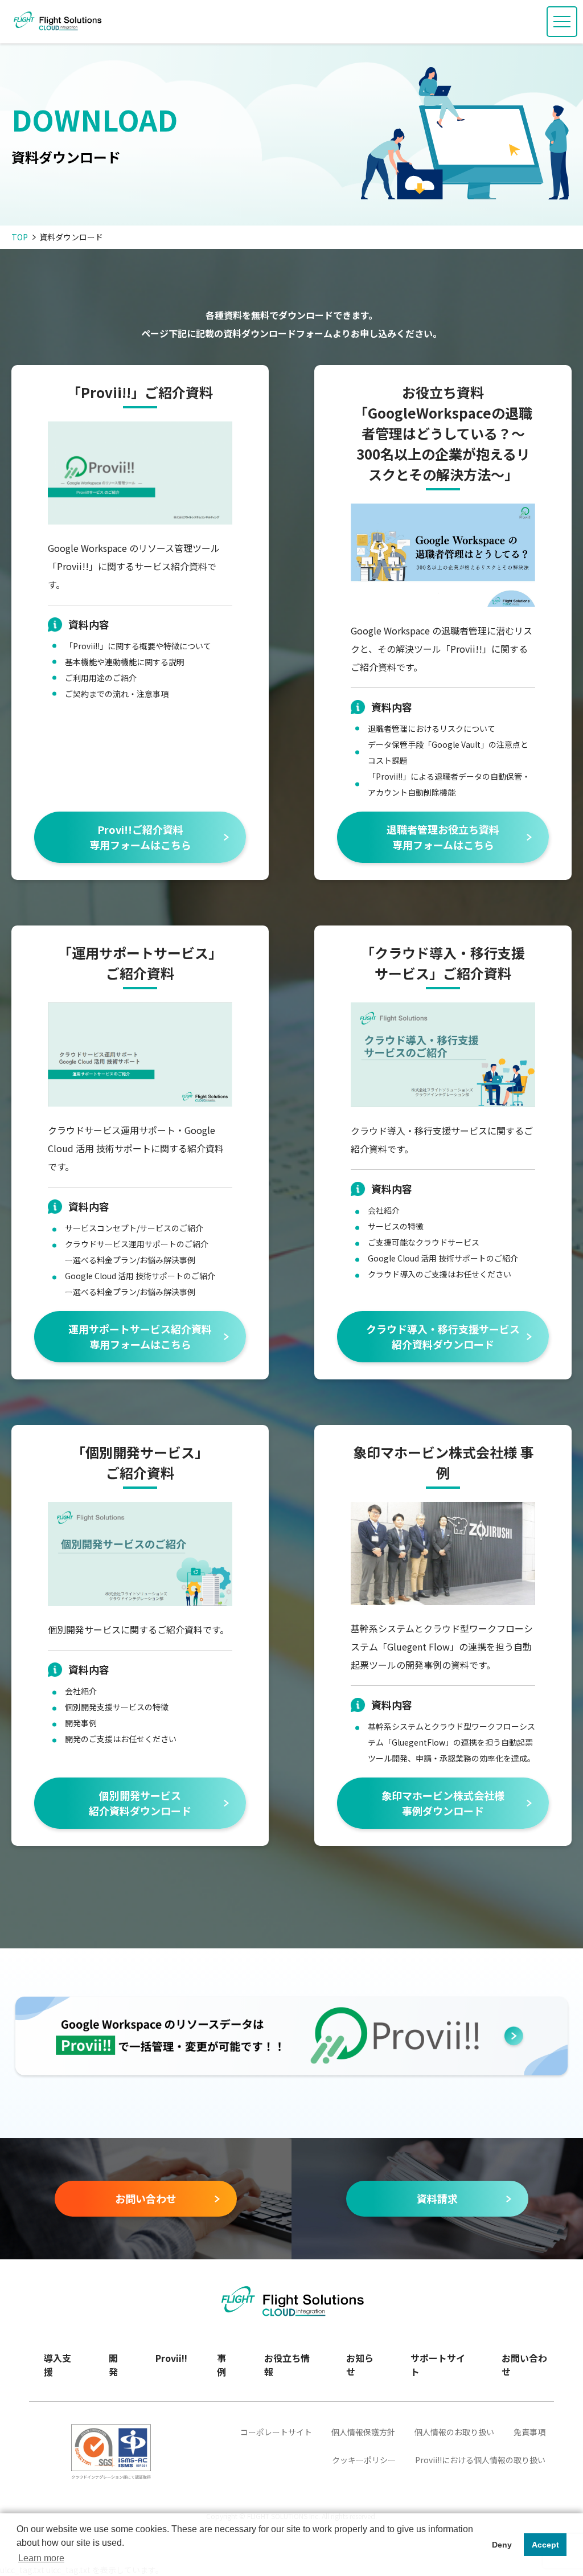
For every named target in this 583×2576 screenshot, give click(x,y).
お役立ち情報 (287, 2365)
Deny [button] (502, 2545)
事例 (221, 2365)
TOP (20, 237)
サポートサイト (438, 2365)
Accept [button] (545, 2545)
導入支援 (58, 2365)
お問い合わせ (146, 2198)
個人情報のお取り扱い (454, 2432)
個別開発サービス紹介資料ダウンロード (140, 1803)
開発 (113, 2365)
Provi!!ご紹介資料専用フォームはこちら (140, 837)
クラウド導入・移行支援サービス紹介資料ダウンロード (443, 1336)
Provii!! (171, 2358)
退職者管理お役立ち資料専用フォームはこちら (443, 837)
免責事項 (529, 2432)
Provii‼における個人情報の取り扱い (480, 2460)
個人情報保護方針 (363, 2432)
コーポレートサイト (276, 2432)
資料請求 (437, 2198)
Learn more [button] (41, 2558)
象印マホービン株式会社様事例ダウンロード (443, 1803)
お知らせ (360, 2365)
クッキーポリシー (364, 2460)
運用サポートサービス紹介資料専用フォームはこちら (140, 1336)
